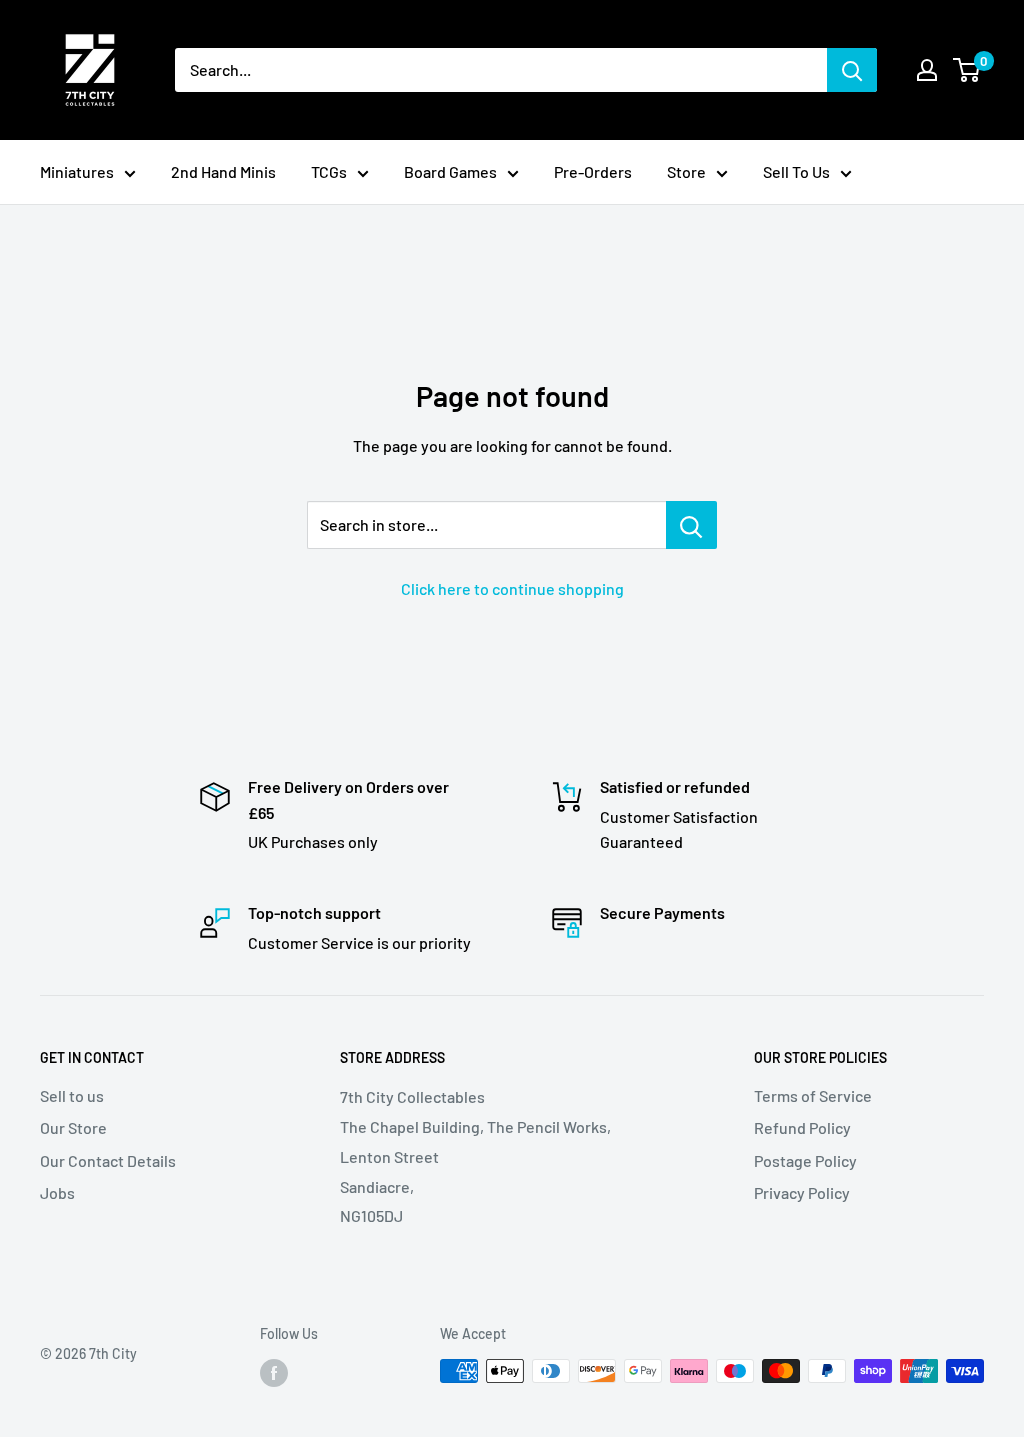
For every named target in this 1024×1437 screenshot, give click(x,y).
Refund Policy (802, 1127)
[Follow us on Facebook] (274, 1373)
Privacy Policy (802, 1192)
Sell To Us (796, 171)
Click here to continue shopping (512, 588)
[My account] (927, 70)
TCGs (329, 171)
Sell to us (72, 1095)
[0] (967, 70)
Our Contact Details (108, 1160)
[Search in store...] (691, 525)
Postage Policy (805, 1160)
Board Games (450, 171)
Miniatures (77, 171)
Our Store (73, 1127)
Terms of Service (813, 1095)
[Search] (852, 70)
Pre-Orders (593, 171)
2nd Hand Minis (223, 171)
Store (686, 171)
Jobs (57, 1192)
